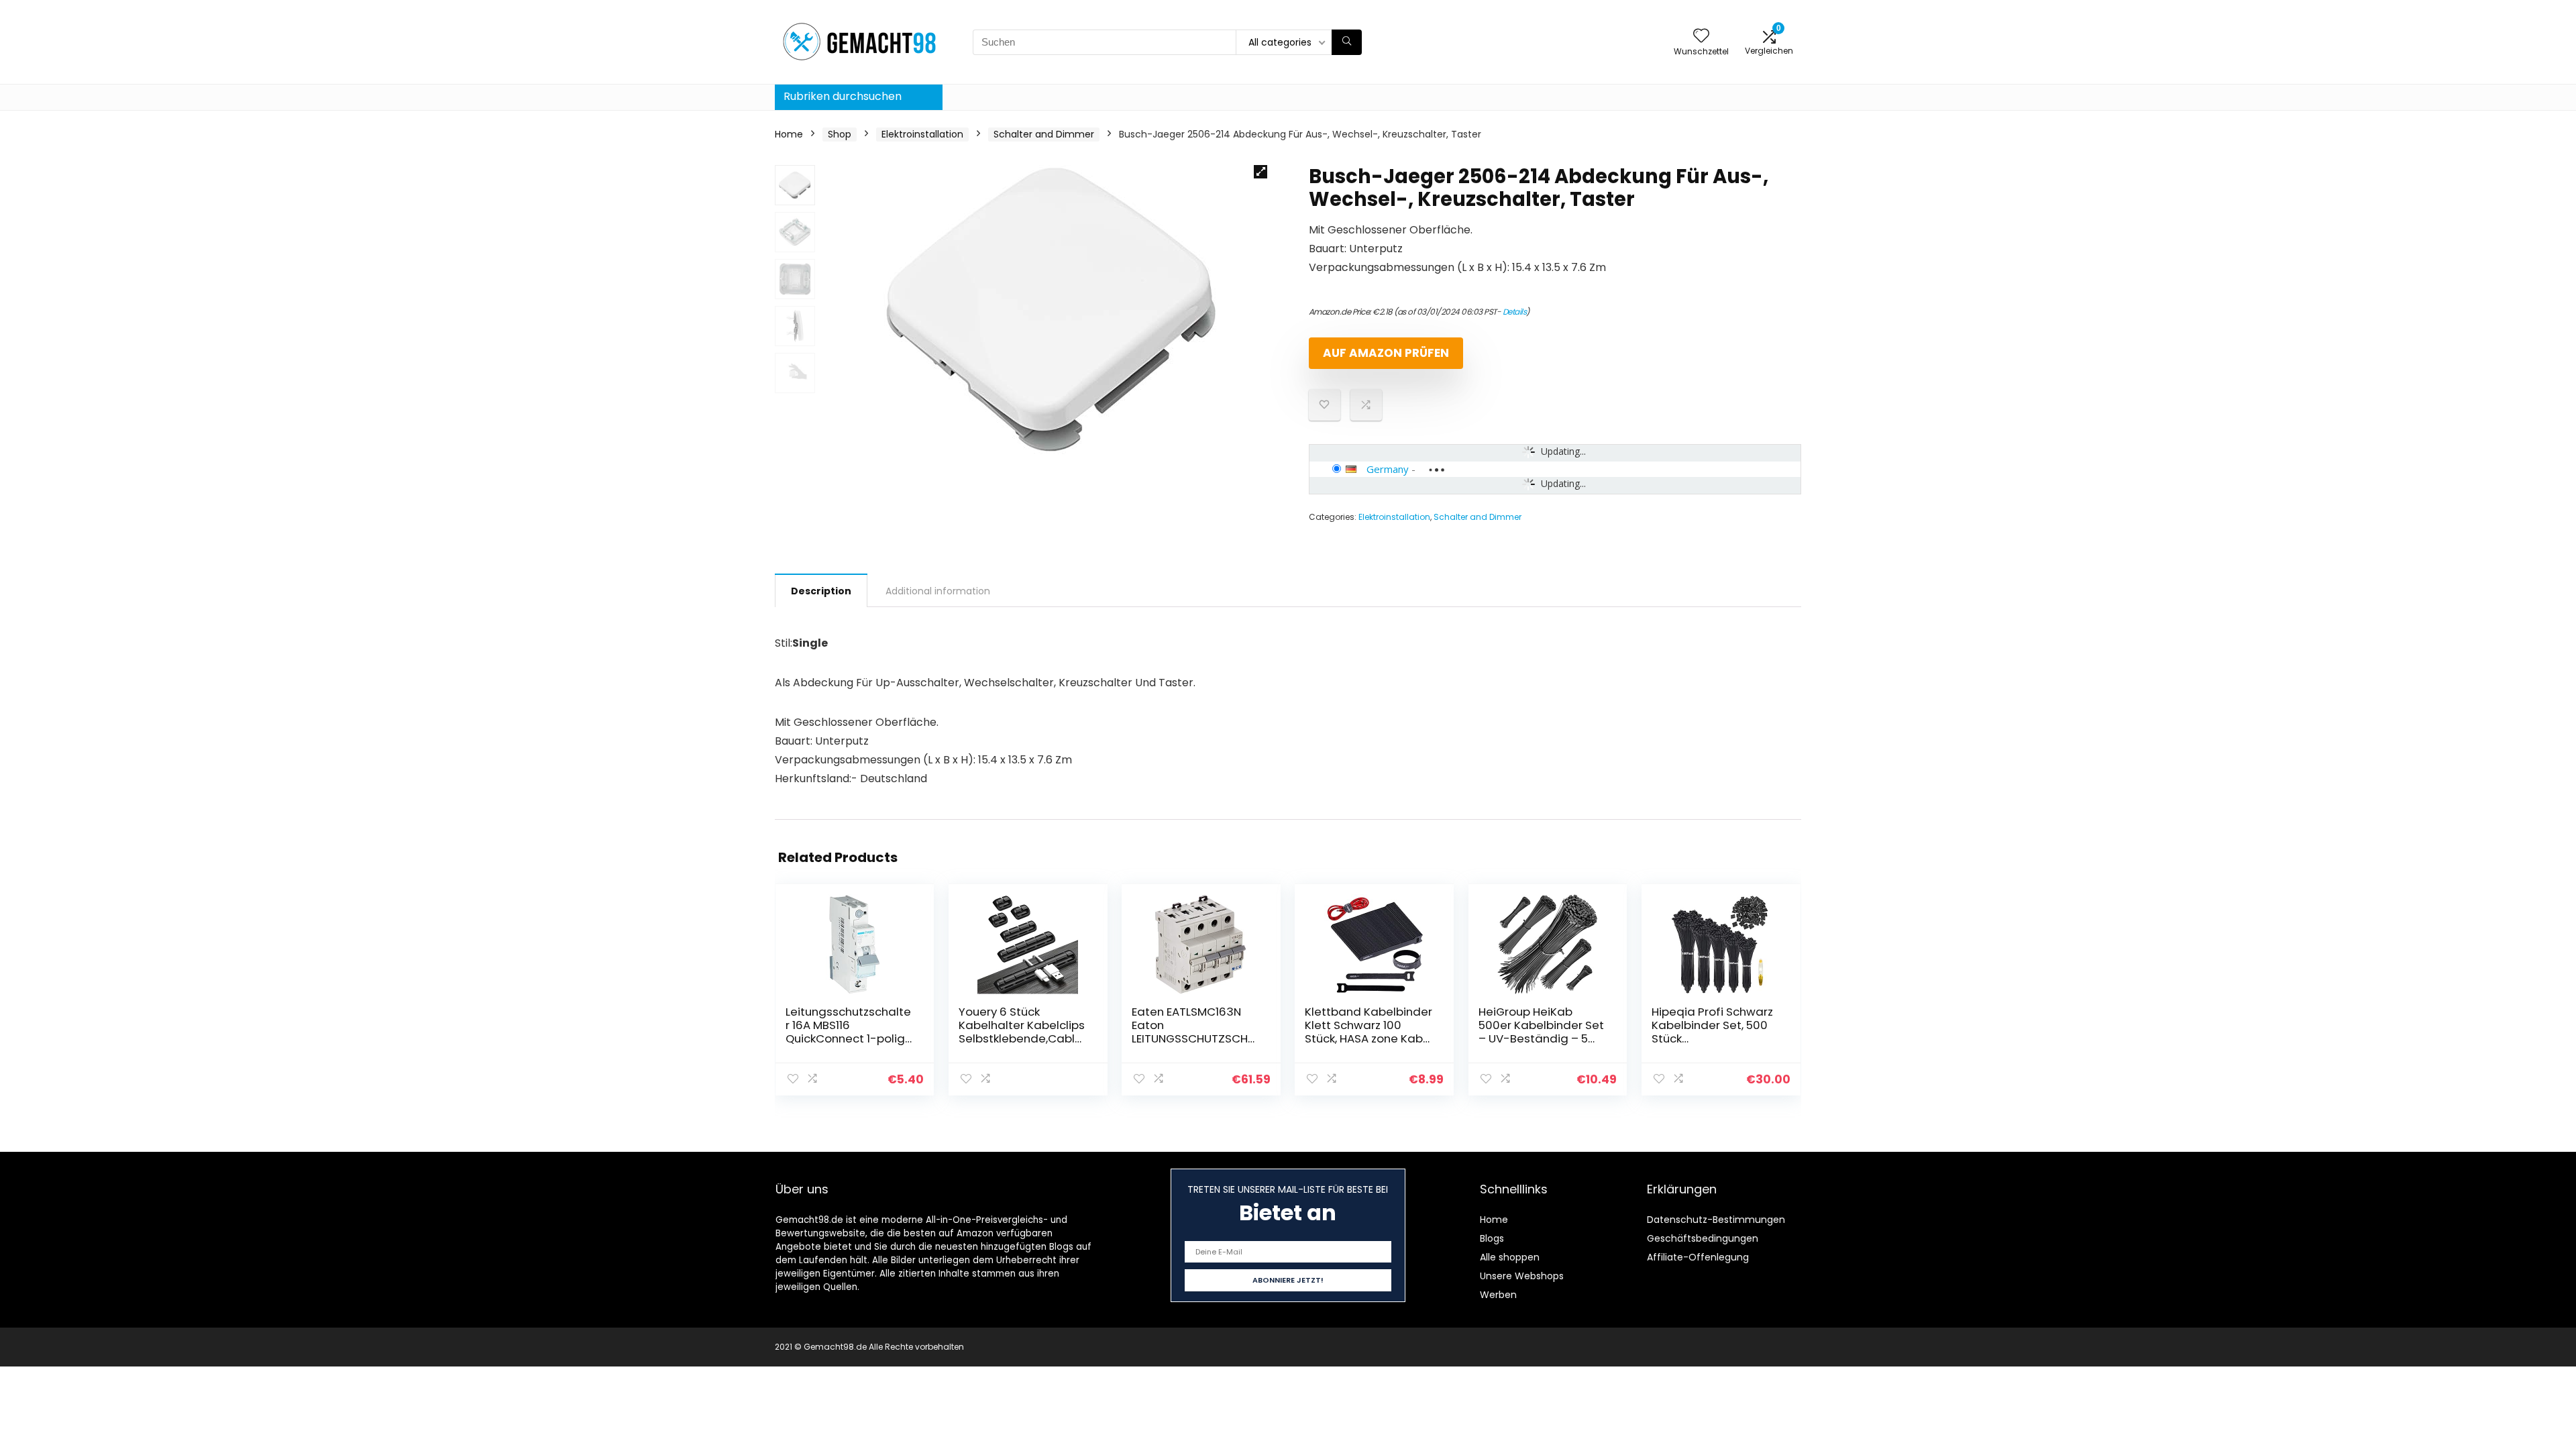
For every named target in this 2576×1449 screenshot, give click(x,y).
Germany (1388, 469)
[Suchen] (1347, 42)
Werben (1498, 1295)
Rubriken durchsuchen (843, 96)
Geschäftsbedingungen (1703, 1238)
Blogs (1492, 1238)
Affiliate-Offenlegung (1698, 1257)
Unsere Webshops (1522, 1276)
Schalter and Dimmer (1044, 134)
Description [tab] (821, 591)
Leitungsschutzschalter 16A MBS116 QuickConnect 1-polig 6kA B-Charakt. (848, 1032)
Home (789, 134)
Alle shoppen (1510, 1257)
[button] (1260, 172)
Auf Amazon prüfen (1386, 353)
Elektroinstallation (922, 134)
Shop (840, 134)
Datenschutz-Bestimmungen (1716, 1220)
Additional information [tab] (938, 591)
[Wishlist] (1701, 37)
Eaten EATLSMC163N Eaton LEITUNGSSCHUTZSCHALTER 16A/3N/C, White (1196, 1032)
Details (1515, 312)
